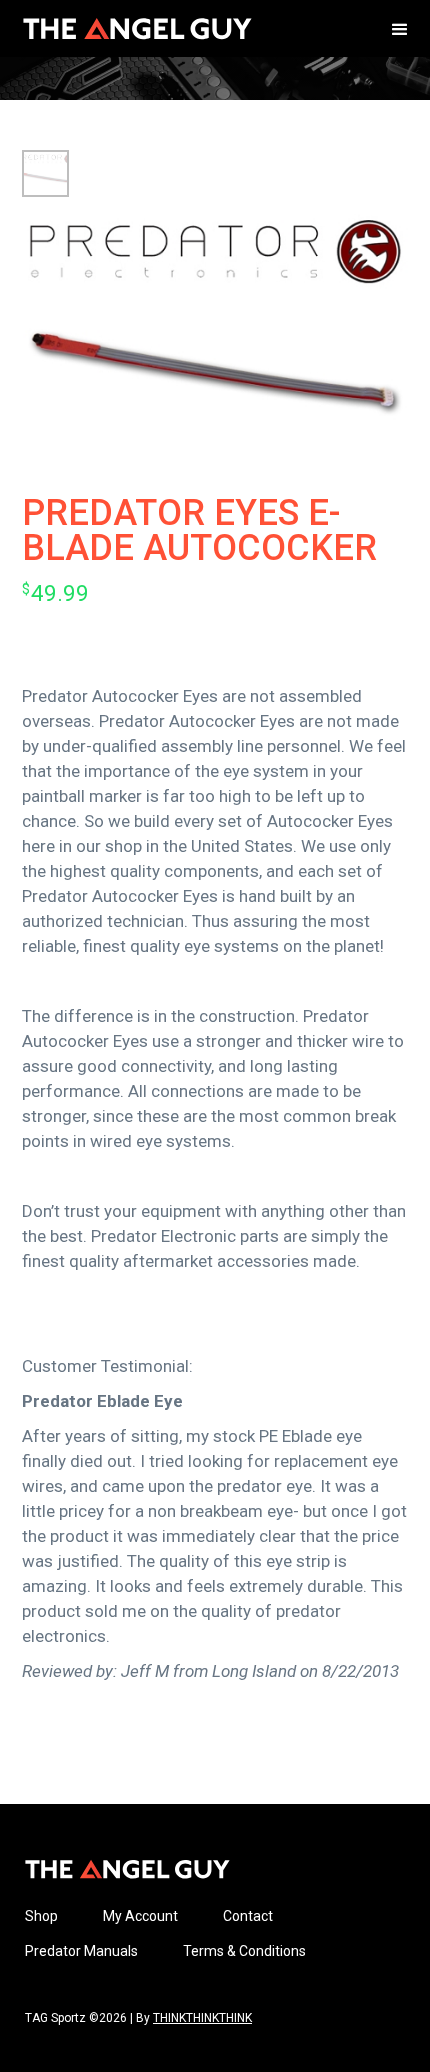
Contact (248, 1916)
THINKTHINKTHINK (202, 2018)
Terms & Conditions (244, 1951)
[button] (400, 28)
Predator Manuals (81, 1951)
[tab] (45, 173)
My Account (140, 1916)
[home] (132, 28)
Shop (41, 1916)
